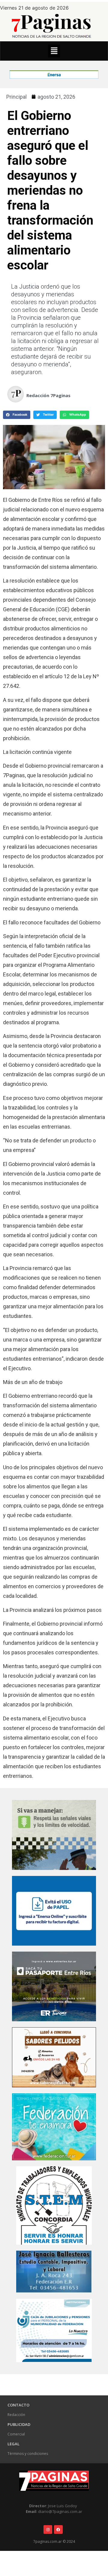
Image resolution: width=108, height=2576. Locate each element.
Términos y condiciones (28, 2454)
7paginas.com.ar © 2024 (54, 2541)
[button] (54, 51)
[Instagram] (48, 2529)
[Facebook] (58, 2529)
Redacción (16, 2415)
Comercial (16, 2434)
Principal (16, 97)
